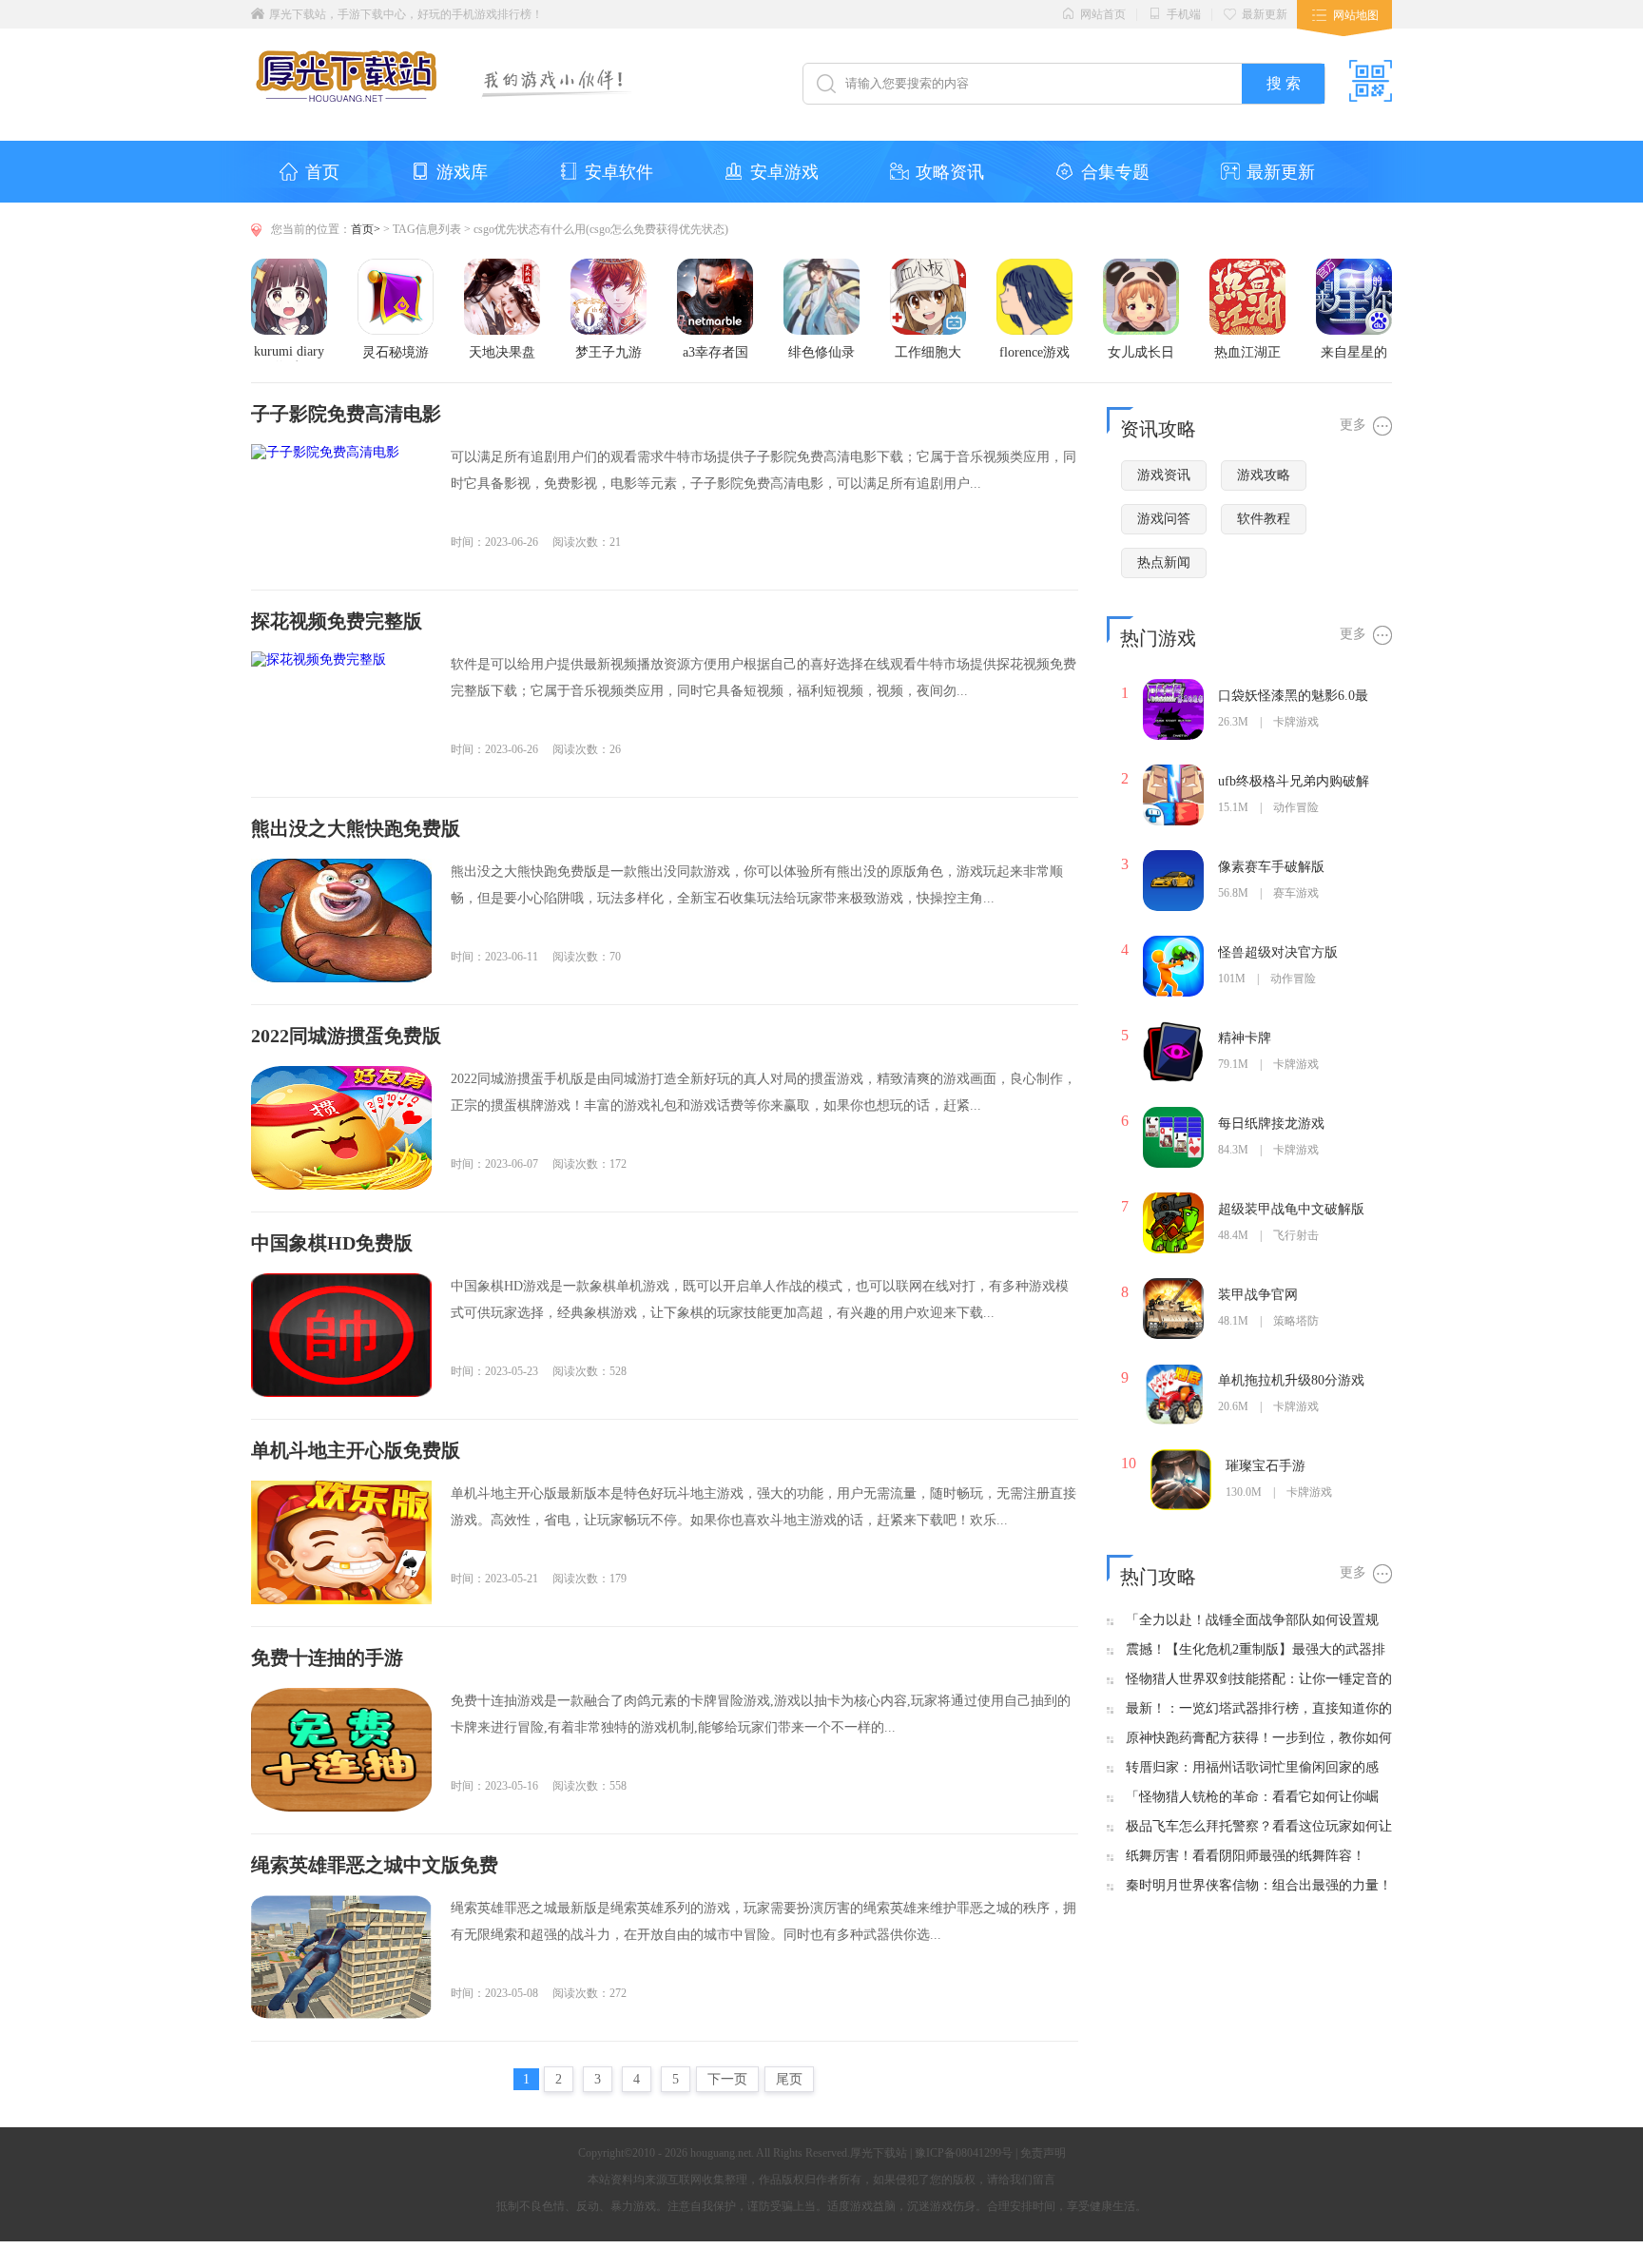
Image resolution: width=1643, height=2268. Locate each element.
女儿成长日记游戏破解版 (1141, 353)
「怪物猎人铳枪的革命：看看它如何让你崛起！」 (1252, 1798)
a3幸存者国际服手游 (715, 353)
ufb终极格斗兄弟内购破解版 (1294, 782)
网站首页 (1103, 14)
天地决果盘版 (502, 353)
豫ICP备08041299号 (964, 2153)
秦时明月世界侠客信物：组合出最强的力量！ (1259, 1885)
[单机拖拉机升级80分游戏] (1173, 1371)
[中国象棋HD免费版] (341, 1335)
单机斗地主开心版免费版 (356, 1450)
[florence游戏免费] (1034, 266)
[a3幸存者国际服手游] (715, 266)
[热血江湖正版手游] (1247, 266)
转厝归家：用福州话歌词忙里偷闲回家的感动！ (1252, 1768)
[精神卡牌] (1173, 1028)
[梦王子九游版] (609, 266)
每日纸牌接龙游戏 (1271, 1124)
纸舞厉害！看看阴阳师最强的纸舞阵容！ (1246, 1856)
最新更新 (1265, 14)
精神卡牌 (1245, 1038)
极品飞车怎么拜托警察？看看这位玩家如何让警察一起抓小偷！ (1259, 1827)
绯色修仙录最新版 (821, 353)
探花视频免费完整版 (337, 621)
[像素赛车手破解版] (1173, 857)
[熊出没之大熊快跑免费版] (341, 921)
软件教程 (1264, 519)
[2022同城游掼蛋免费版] (341, 1128)
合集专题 (1115, 172)
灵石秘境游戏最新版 (396, 353)
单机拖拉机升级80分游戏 (1291, 1380)
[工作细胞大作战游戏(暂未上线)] (928, 266)
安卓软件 (619, 172)
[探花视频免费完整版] (341, 713)
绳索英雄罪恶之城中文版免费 (375, 1865)
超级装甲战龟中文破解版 (1291, 1209)
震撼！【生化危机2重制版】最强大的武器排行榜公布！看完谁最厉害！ (1256, 1650)
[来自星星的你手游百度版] (1354, 266)
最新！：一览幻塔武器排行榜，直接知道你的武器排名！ (1259, 1709)
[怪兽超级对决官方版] (1173, 943)
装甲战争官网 (1258, 1295)
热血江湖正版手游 (1247, 353)
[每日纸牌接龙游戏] (1173, 1114)
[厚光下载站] (348, 87)
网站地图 (1356, 15)
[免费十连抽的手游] (341, 1750)
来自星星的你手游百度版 (1354, 353)
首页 (322, 172)
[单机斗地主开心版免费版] (341, 1542)
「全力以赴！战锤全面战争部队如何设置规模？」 (1252, 1621)
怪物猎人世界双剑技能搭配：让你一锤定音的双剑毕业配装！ (1259, 1680)
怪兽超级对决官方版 (1278, 952)
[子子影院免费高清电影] (341, 506)
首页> (366, 229)
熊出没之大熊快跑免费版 (356, 828)
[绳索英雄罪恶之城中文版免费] (341, 1957)
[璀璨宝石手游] (1181, 1456)
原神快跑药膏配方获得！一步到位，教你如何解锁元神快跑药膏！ (1259, 1739)
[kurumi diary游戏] (289, 266)
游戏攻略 (1264, 475)
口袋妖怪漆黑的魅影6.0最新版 (1293, 697)
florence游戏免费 (1034, 353)
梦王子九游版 (609, 353)
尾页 (789, 2079)
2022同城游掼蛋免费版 (346, 1036)
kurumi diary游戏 (289, 353)
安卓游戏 (784, 172)
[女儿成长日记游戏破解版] (1141, 266)
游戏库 (462, 172)
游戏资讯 (1164, 475)
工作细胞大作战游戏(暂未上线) (928, 353)
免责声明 (1043, 2153)
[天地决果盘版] (502, 266)
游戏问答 (1164, 519)
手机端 (1184, 14)
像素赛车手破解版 (1271, 867)
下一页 (727, 2079)
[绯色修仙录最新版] (821, 266)
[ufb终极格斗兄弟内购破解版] (1173, 772)
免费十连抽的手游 (327, 1657)
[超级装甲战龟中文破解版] (1173, 1200)
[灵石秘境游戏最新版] (396, 266)
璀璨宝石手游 (1266, 1466)
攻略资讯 (950, 172)
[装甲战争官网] (1173, 1285)
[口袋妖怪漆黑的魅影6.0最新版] (1173, 686)
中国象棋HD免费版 (332, 1243)
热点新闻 (1164, 562)
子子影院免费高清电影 (346, 414)
